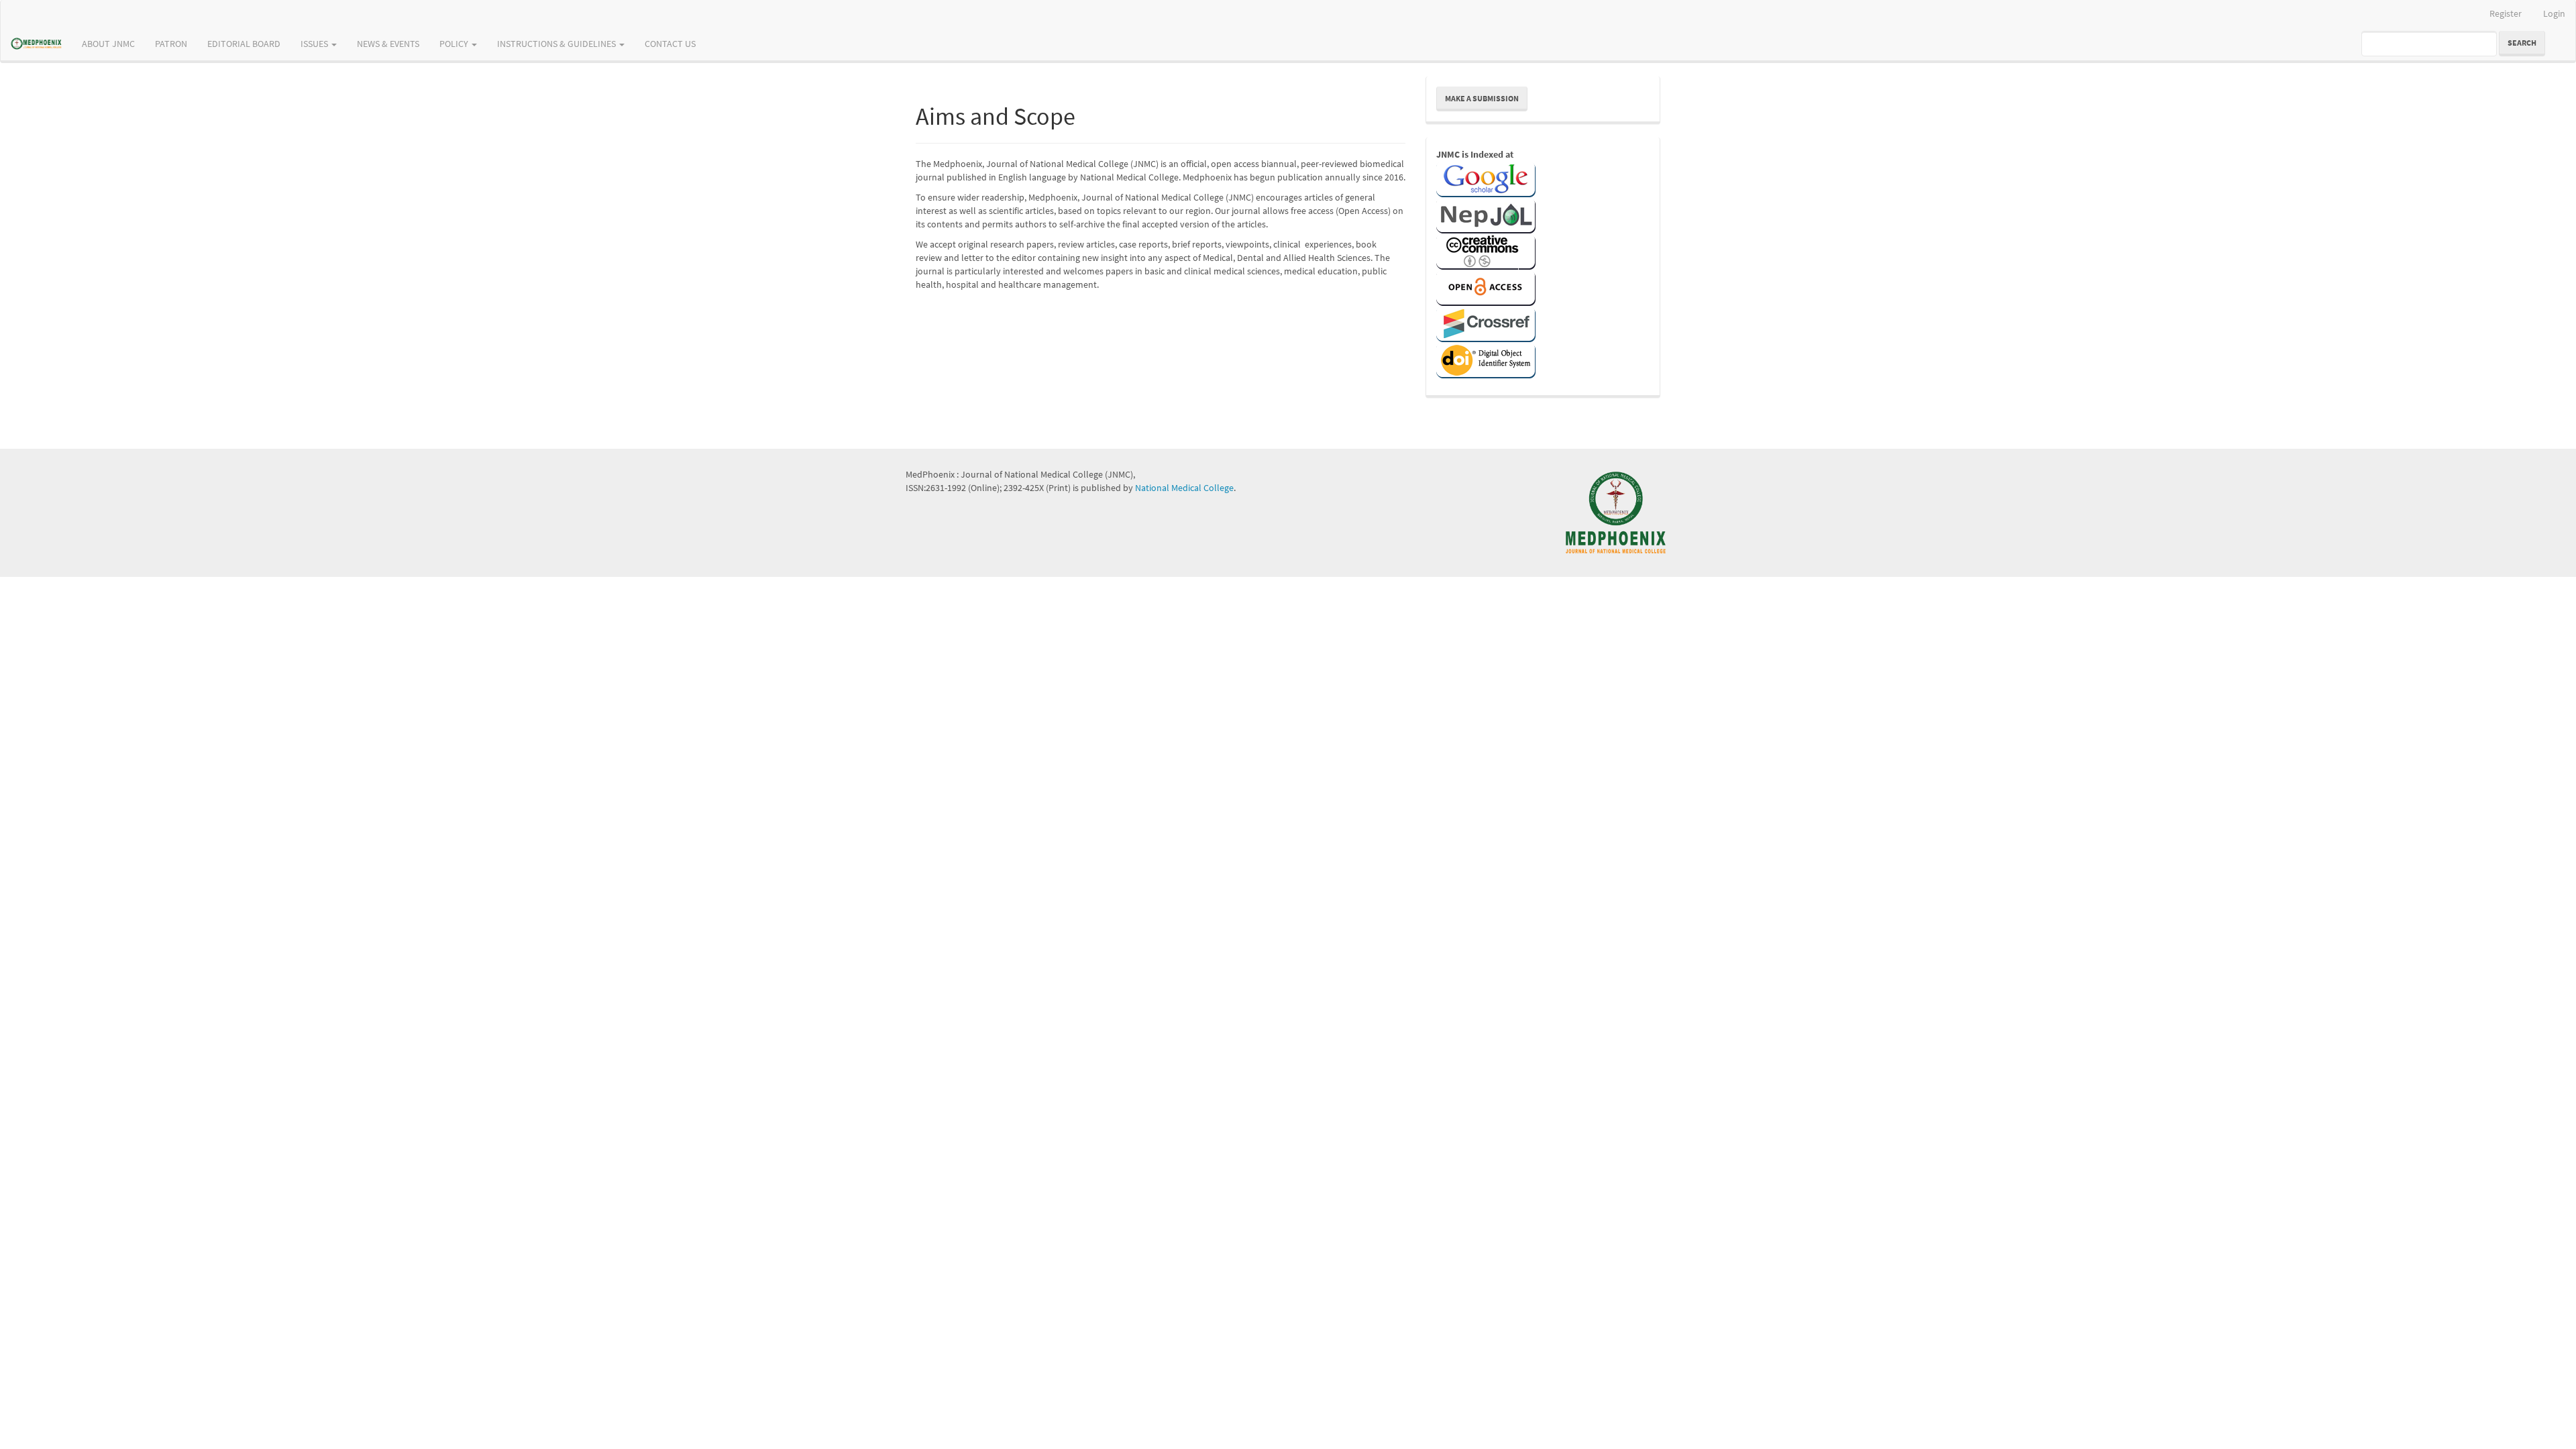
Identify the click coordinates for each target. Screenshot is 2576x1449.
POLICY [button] (455, 44)
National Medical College (1184, 488)
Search (2522, 43)
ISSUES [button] (315, 44)
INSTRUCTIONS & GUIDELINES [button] (557, 44)
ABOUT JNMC (108, 44)
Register (2506, 13)
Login (2554, 13)
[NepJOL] (1486, 215)
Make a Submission (1482, 98)
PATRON (171, 44)
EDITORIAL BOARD (244, 44)
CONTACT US (670, 44)
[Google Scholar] (1486, 178)
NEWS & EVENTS (388, 44)
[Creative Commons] (1486, 251)
